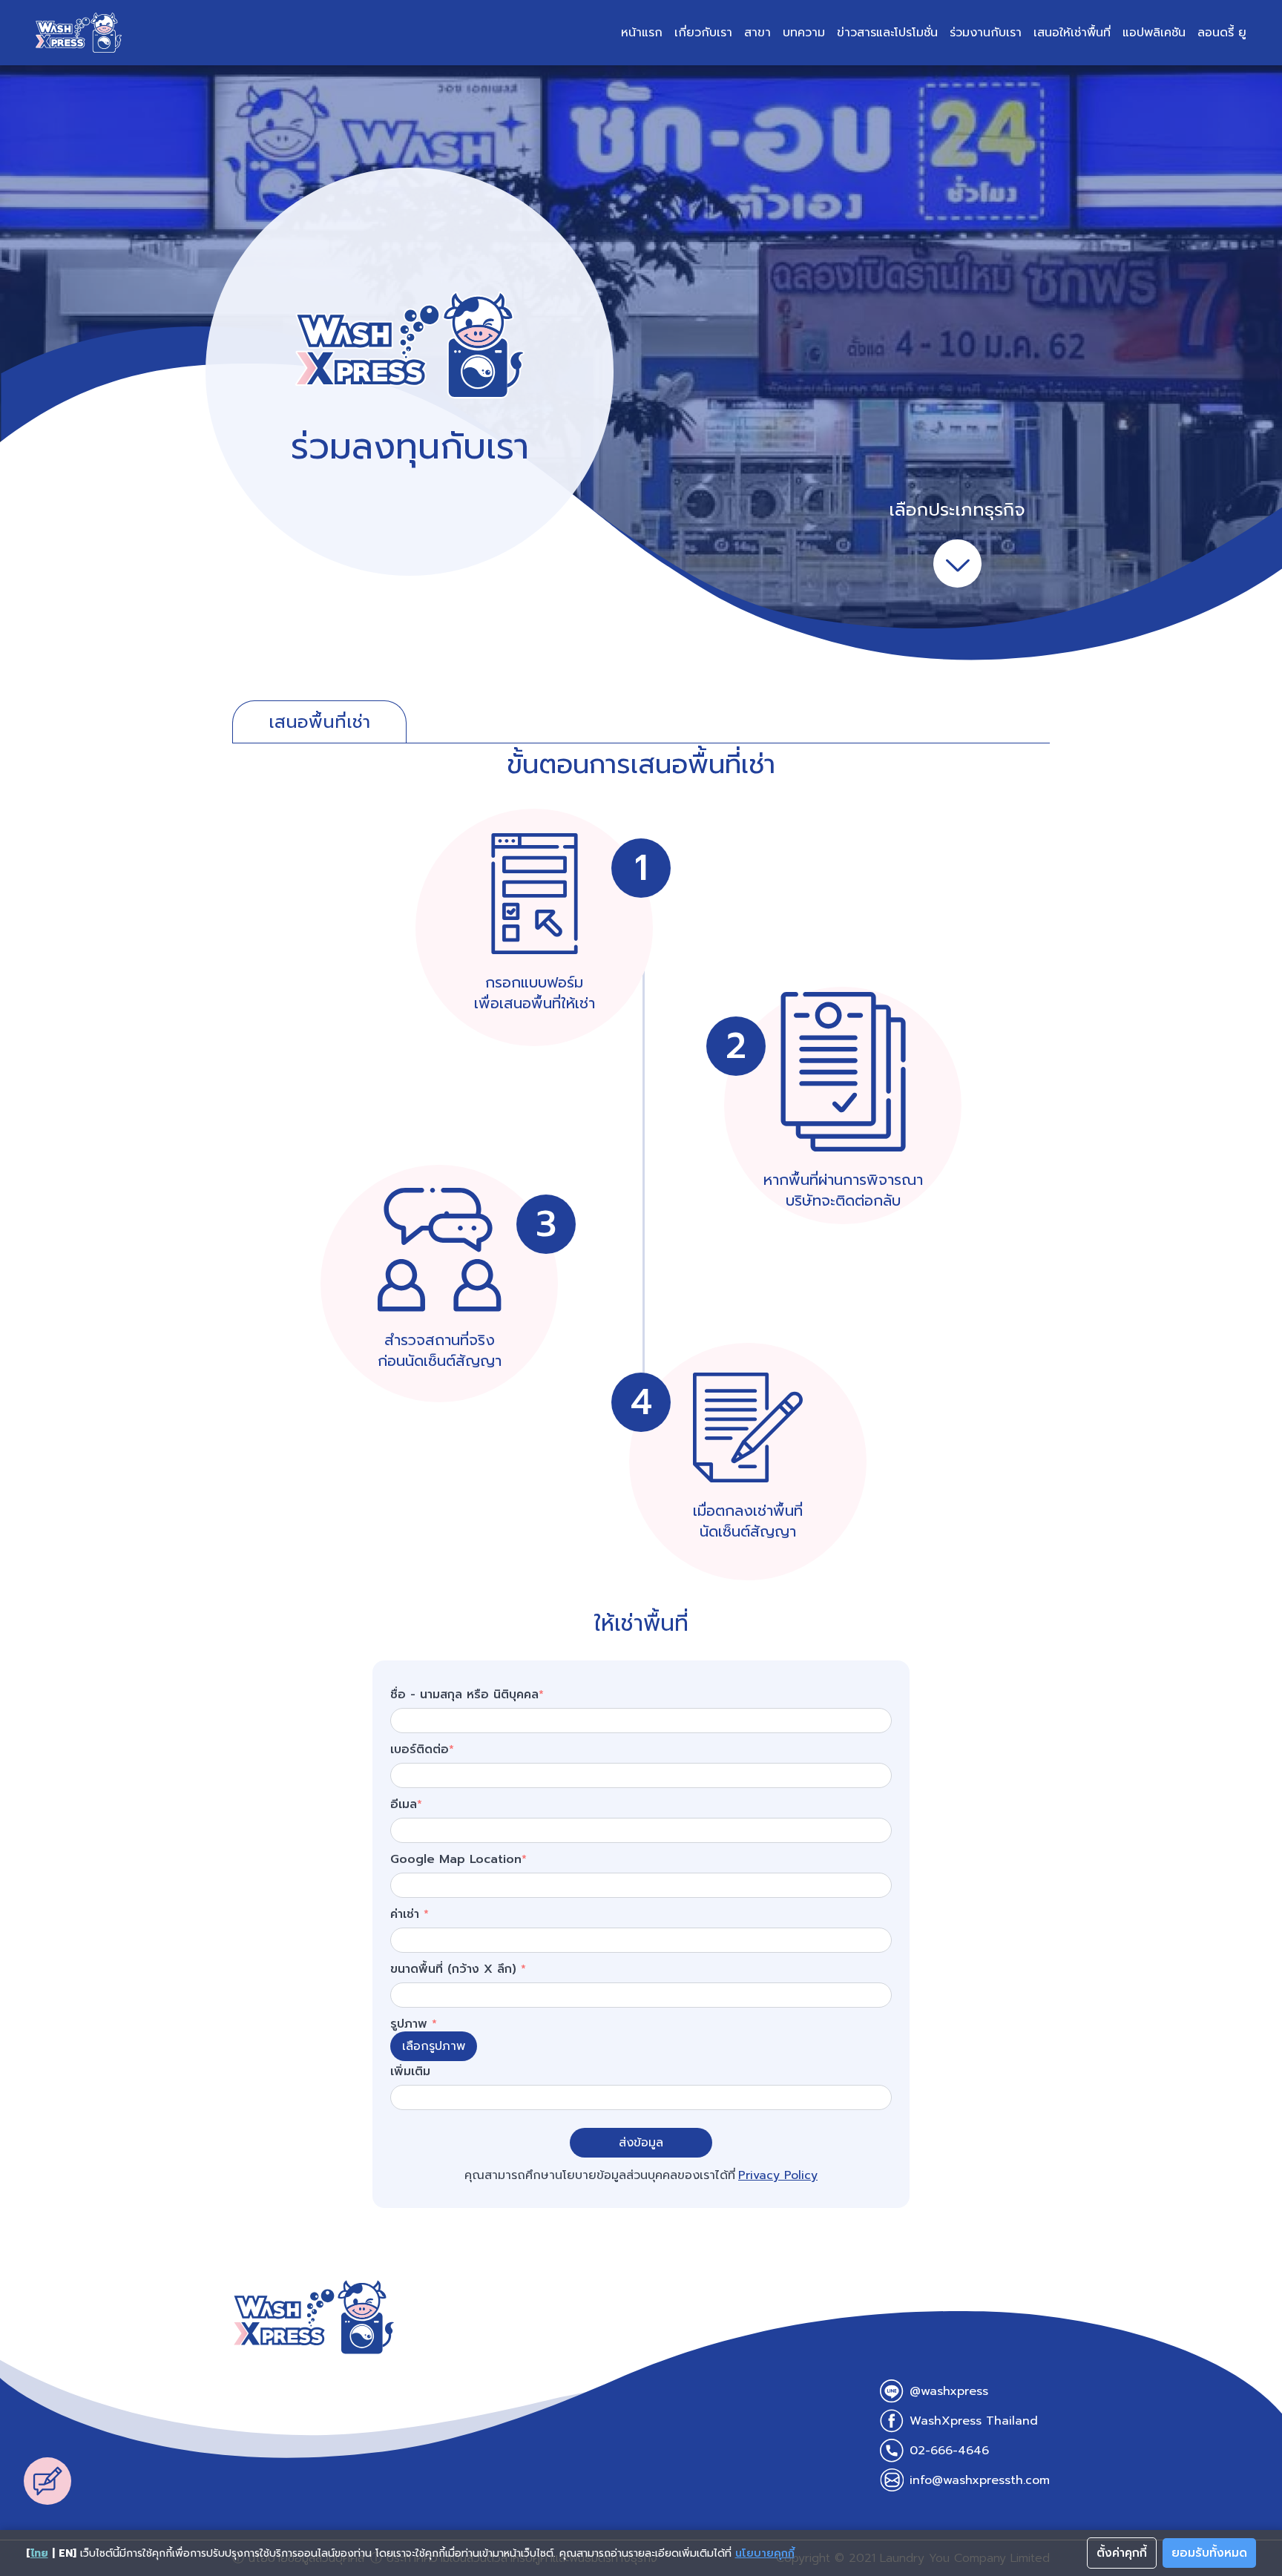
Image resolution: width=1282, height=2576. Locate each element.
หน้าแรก (642, 33)
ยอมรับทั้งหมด (1209, 2553)
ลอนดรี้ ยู (1222, 33)
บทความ (804, 33)
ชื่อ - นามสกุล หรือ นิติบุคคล (467, 1695)
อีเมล (406, 1804)
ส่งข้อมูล (641, 2143)
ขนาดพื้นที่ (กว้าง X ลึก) (458, 1969)
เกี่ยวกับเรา (703, 33)
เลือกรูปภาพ (434, 2046)
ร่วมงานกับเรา (986, 33)
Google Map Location (458, 1859)
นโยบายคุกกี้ (765, 2553)
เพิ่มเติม (410, 2071)
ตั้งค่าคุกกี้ (1122, 2553)
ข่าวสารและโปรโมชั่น (887, 33)
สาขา (757, 33)
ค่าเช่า (410, 1914)
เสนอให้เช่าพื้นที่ (1072, 33)
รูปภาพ (414, 2024)
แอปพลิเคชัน (1154, 33)
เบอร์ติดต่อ (422, 1749)
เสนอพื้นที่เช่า (319, 722)
